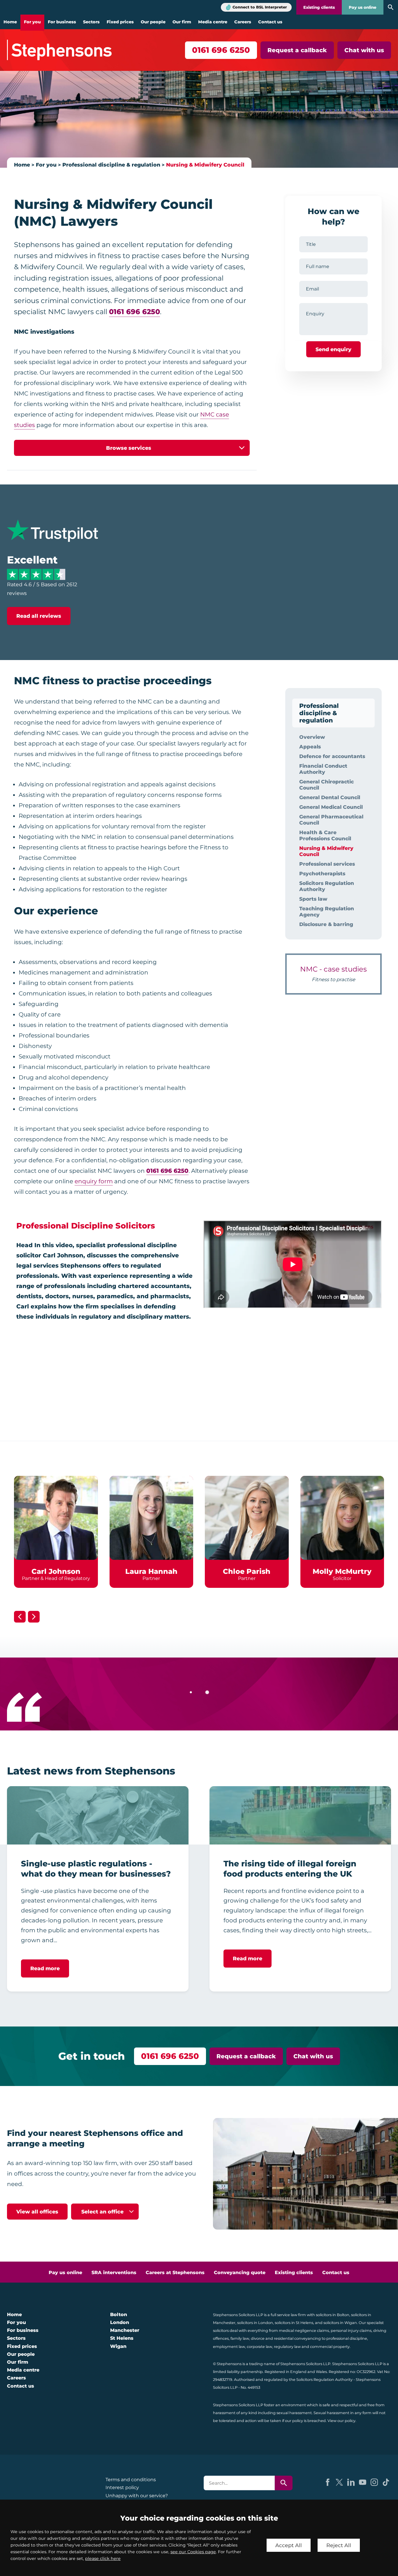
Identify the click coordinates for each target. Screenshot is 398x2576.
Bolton (119, 2315)
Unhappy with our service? (137, 2496)
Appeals (310, 747)
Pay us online (363, 7)
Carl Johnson (56, 1571)
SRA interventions (114, 2273)
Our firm (182, 22)
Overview (312, 737)
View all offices (37, 2212)
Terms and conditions (131, 2480)
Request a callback (297, 50)
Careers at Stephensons (175, 2273)
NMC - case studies (333, 974)
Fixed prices (120, 22)
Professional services (327, 864)
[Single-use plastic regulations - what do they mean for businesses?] (98, 1815)
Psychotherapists (322, 873)
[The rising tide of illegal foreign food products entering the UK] (300, 1815)
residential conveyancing (297, 2338)
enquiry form (94, 1181)
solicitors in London (255, 2323)
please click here (103, 2558)
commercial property (330, 2347)
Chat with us (364, 50)
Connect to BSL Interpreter (260, 7)
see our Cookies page (193, 2552)
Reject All (339, 2545)
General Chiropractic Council (326, 785)
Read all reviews (39, 616)
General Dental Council (330, 797)
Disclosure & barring (326, 924)
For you (32, 22)
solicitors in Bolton (333, 2315)
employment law (229, 2347)
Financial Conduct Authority (323, 769)
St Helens (122, 2338)
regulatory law (287, 2347)
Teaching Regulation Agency (327, 911)
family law (240, 2338)
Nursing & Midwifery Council (205, 165)
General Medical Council (331, 807)
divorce (258, 2338)
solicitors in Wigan (340, 2323)
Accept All (289, 2545)
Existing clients (319, 7)
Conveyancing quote (240, 2273)
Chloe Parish (247, 1571)
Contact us (270, 22)
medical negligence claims (304, 2331)
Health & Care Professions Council (325, 835)
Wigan (118, 2346)
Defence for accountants (332, 756)
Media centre (213, 22)
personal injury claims (351, 2331)
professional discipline (347, 2338)
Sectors (91, 22)
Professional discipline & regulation (111, 165)
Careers (243, 22)
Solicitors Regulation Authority (327, 886)
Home (10, 22)
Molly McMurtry (342, 1571)
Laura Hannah (151, 1571)
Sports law (313, 899)
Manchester (125, 2330)
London (120, 2322)
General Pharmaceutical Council (331, 820)
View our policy (341, 2421)
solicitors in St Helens (294, 2323)
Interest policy (122, 2487)
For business (62, 22)
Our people (153, 22)
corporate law (259, 2347)
